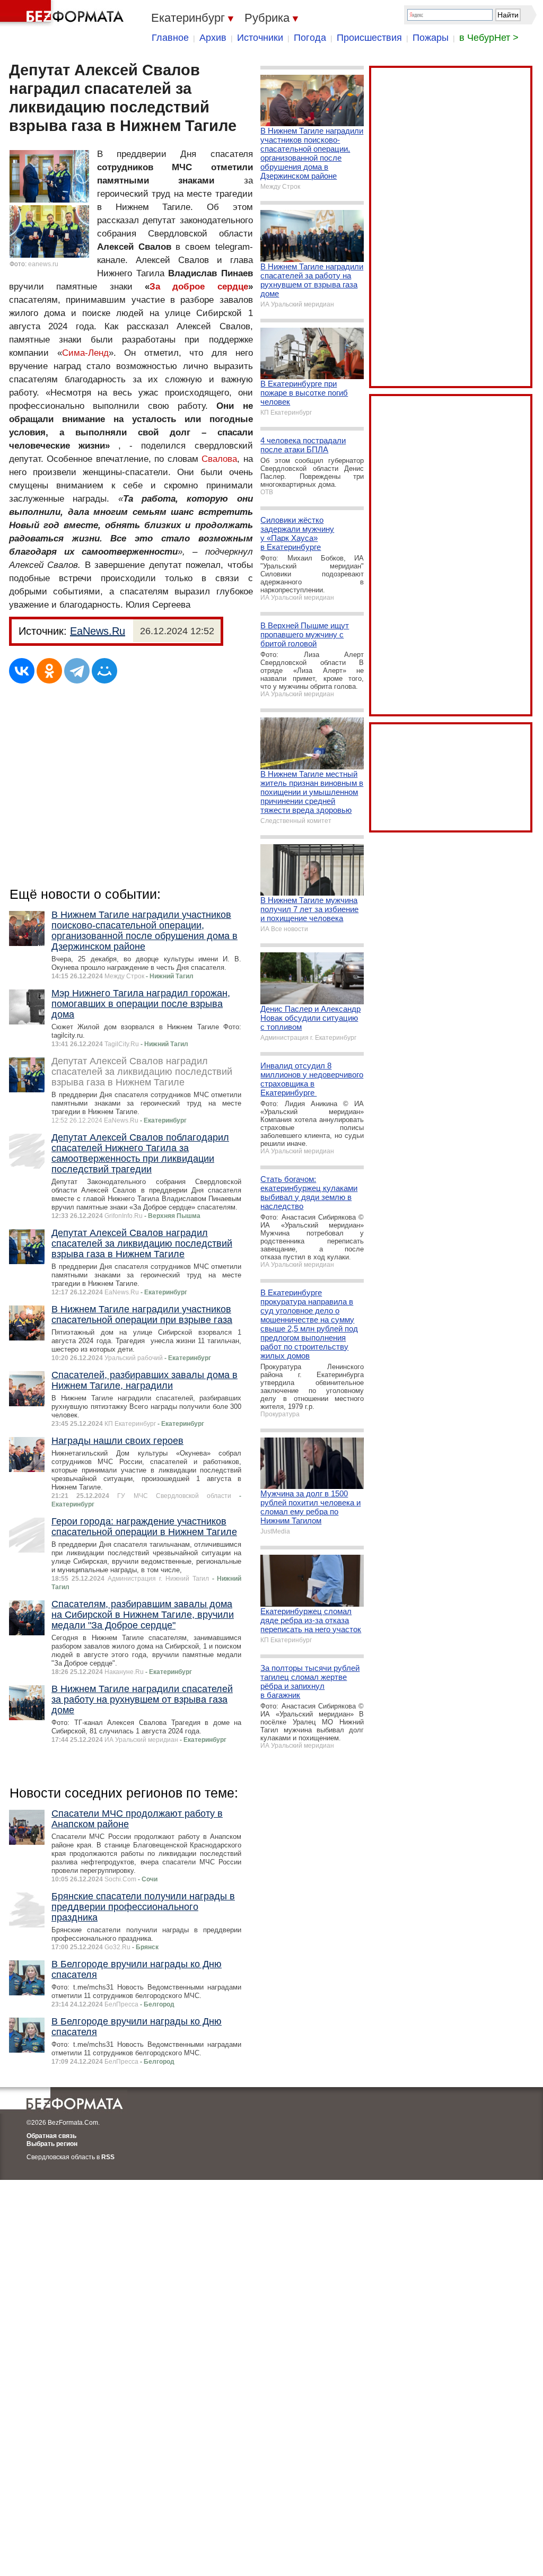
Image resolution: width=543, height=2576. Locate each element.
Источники (260, 38)
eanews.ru (43, 264)
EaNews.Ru (98, 631)
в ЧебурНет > (489, 38)
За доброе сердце (199, 287)
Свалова (219, 459)
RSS (108, 2157)
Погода (310, 38)
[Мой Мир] (104, 671)
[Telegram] (77, 671)
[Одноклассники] (49, 671)
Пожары (431, 38)
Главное (170, 38)
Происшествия (369, 38)
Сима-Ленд (85, 353)
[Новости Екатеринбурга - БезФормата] (64, 13)
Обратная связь (51, 2136)
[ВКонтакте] (22, 671)
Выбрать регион (52, 2144)
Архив (213, 38)
